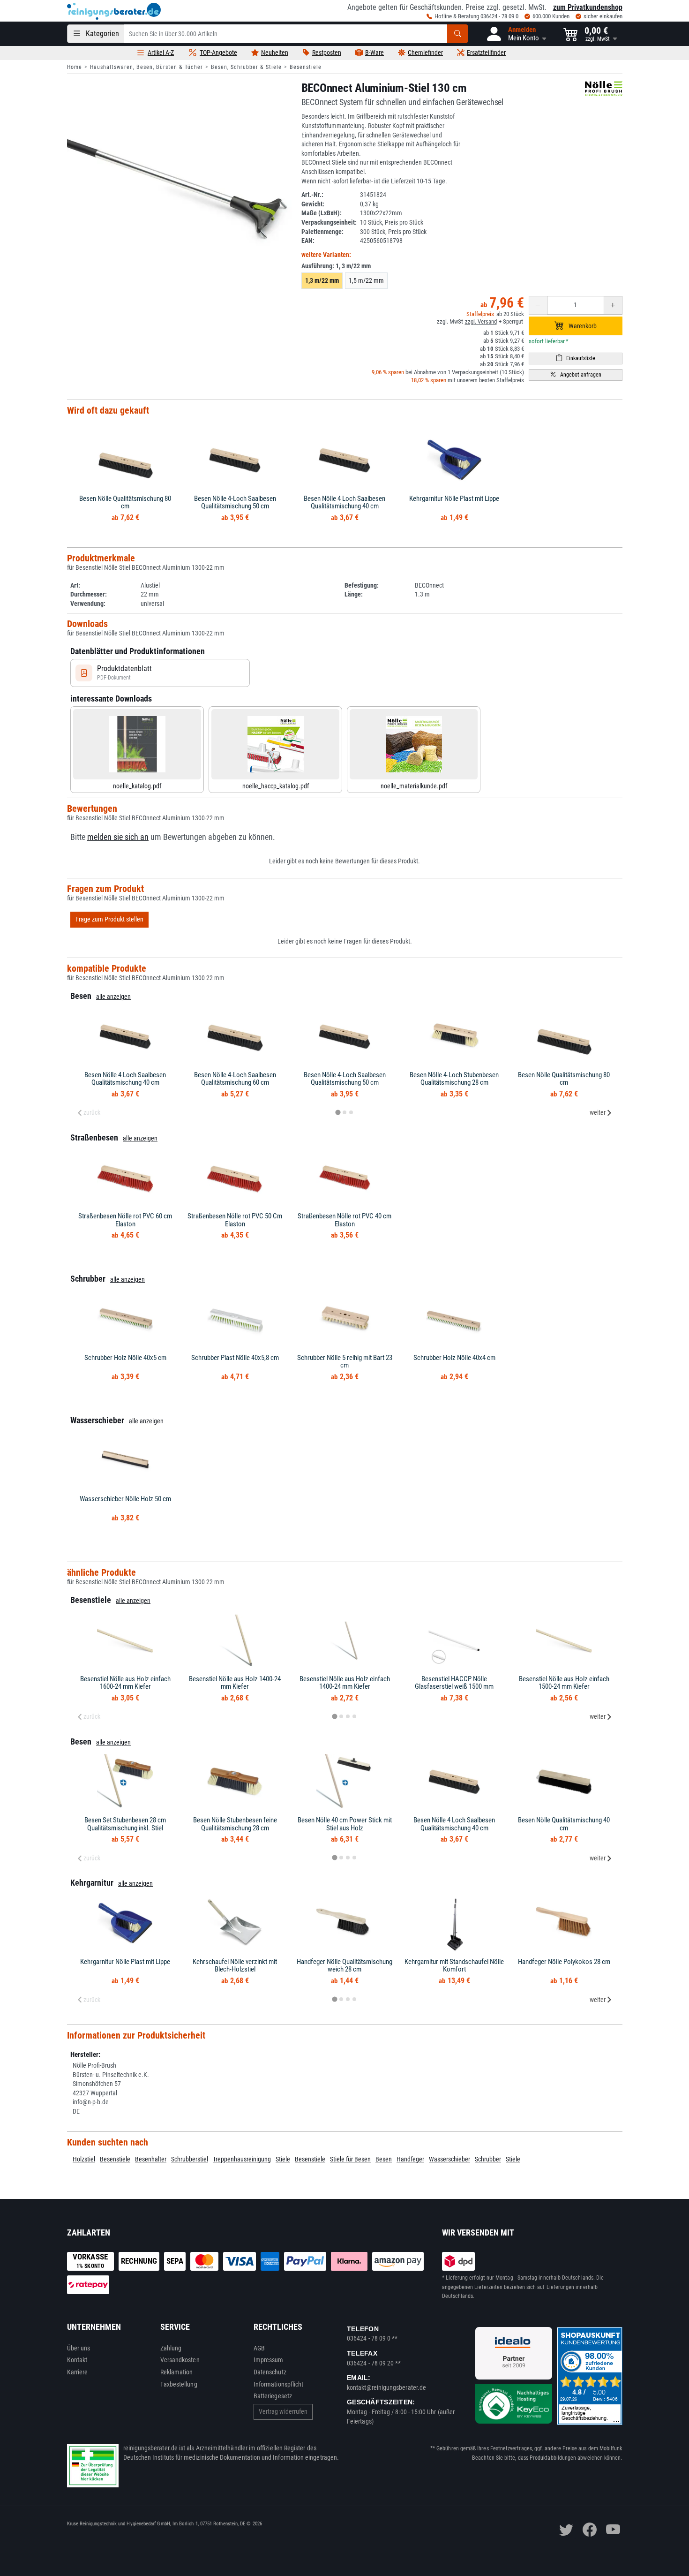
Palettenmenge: (322, 232)
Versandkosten (180, 2360)
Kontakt (77, 2360)
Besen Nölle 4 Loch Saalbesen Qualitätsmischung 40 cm (344, 502)
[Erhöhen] (613, 305)
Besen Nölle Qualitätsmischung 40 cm (564, 1824)
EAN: (308, 241)
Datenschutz (270, 2372)
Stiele (283, 2159)
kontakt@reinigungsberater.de (386, 2387)
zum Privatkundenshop (588, 7)
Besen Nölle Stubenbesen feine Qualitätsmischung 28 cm (235, 1824)
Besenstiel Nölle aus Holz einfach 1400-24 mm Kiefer (345, 1683)
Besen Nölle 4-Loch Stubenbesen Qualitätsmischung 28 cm (454, 1079)
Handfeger (410, 2159)
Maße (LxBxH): (322, 213)
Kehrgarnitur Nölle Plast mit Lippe (454, 499)
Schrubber (488, 2159)
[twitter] (566, 2530)
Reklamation (177, 2372)
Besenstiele (306, 67)
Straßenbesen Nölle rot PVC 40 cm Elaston (344, 1220)
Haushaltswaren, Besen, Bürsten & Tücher (146, 67)
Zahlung (171, 2348)
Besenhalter (151, 2159)
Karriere (78, 2372)
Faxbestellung (179, 2384)
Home (75, 67)
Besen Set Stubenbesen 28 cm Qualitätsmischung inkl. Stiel (125, 1824)
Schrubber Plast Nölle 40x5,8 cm (235, 1358)
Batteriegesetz (273, 2396)
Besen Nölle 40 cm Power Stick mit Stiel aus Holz (345, 1824)
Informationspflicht (278, 2384)
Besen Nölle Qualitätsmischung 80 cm (125, 502)
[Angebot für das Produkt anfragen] (576, 375)
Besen (384, 2159)
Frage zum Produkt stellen (109, 919)
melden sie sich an (118, 837)
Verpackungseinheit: (329, 222)
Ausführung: (336, 266)
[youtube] (613, 2530)
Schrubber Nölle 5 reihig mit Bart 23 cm (345, 1362)
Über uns (79, 2348)
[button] (516, 34)
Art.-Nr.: (312, 195)
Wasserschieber (449, 2159)
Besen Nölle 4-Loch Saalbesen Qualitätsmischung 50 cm (235, 502)
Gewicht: (313, 204)
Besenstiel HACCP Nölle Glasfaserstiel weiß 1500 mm (454, 1683)
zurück (92, 1112)
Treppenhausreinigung (242, 2159)
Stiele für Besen (350, 2159)
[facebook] (590, 2530)
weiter (598, 1112)
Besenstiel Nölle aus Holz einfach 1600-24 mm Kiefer (125, 1683)
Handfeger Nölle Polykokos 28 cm (564, 1962)
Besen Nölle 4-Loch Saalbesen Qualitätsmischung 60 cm (235, 1079)
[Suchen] (458, 34)
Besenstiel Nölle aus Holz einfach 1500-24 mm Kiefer (564, 1683)
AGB (259, 2348)
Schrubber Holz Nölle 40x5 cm (125, 1358)
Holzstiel (84, 2159)
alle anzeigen (113, 997)
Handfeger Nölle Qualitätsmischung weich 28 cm (344, 1966)
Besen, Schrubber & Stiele (246, 67)
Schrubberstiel (190, 2159)
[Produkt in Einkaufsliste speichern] (576, 359)
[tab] (338, 1112)
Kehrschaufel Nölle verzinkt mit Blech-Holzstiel (235, 1966)
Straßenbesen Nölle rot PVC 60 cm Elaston (125, 1220)
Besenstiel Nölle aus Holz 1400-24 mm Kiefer (235, 1683)
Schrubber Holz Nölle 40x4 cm (454, 1358)
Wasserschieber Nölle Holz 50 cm (125, 1499)
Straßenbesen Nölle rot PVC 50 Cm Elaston (235, 1220)
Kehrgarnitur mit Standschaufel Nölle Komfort (454, 1966)
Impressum (269, 2360)
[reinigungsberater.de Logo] (114, 11)
